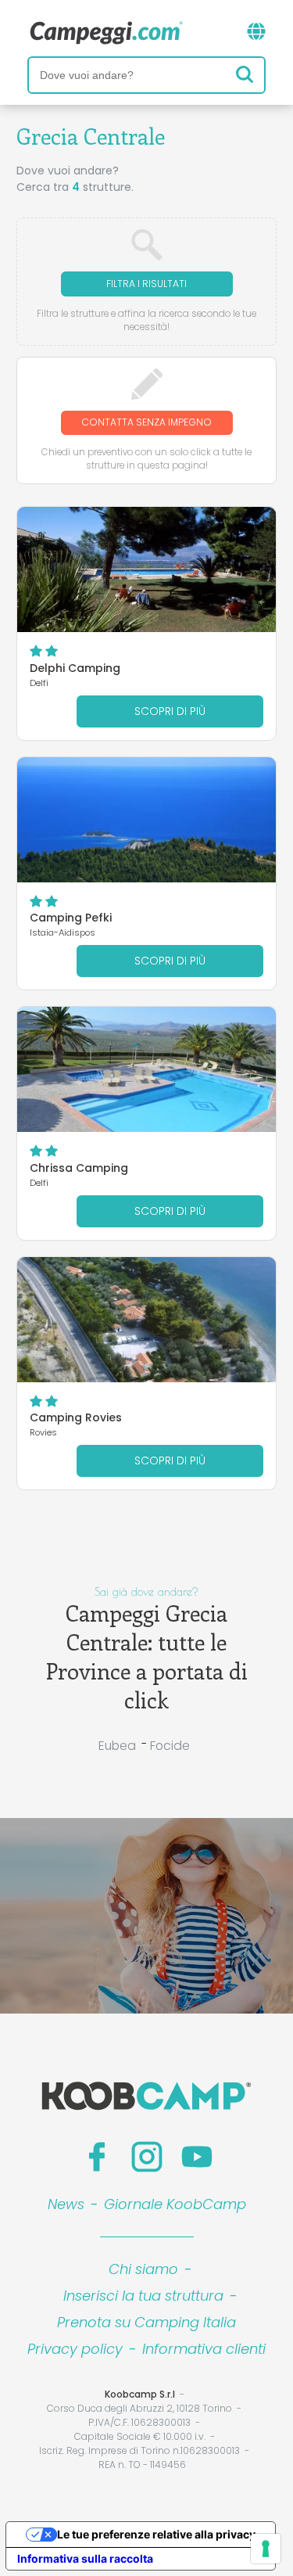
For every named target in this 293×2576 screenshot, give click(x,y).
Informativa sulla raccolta (85, 2558)
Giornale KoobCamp (175, 2204)
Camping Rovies (76, 1417)
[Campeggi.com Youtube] (197, 2157)
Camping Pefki (71, 918)
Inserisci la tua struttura (143, 2296)
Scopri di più (170, 711)
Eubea (117, 1746)
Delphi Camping (75, 668)
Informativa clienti (204, 2349)
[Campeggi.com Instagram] (147, 2157)
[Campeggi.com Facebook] (97, 2157)
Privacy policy (75, 2349)
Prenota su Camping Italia (146, 2322)
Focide (170, 1746)
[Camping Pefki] (146, 820)
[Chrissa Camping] (146, 1069)
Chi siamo (143, 2269)
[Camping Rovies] (146, 1320)
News (66, 2204)
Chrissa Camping (79, 1168)
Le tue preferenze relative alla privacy (156, 2534)
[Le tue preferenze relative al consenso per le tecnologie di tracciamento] (266, 2549)
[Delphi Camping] (146, 569)
